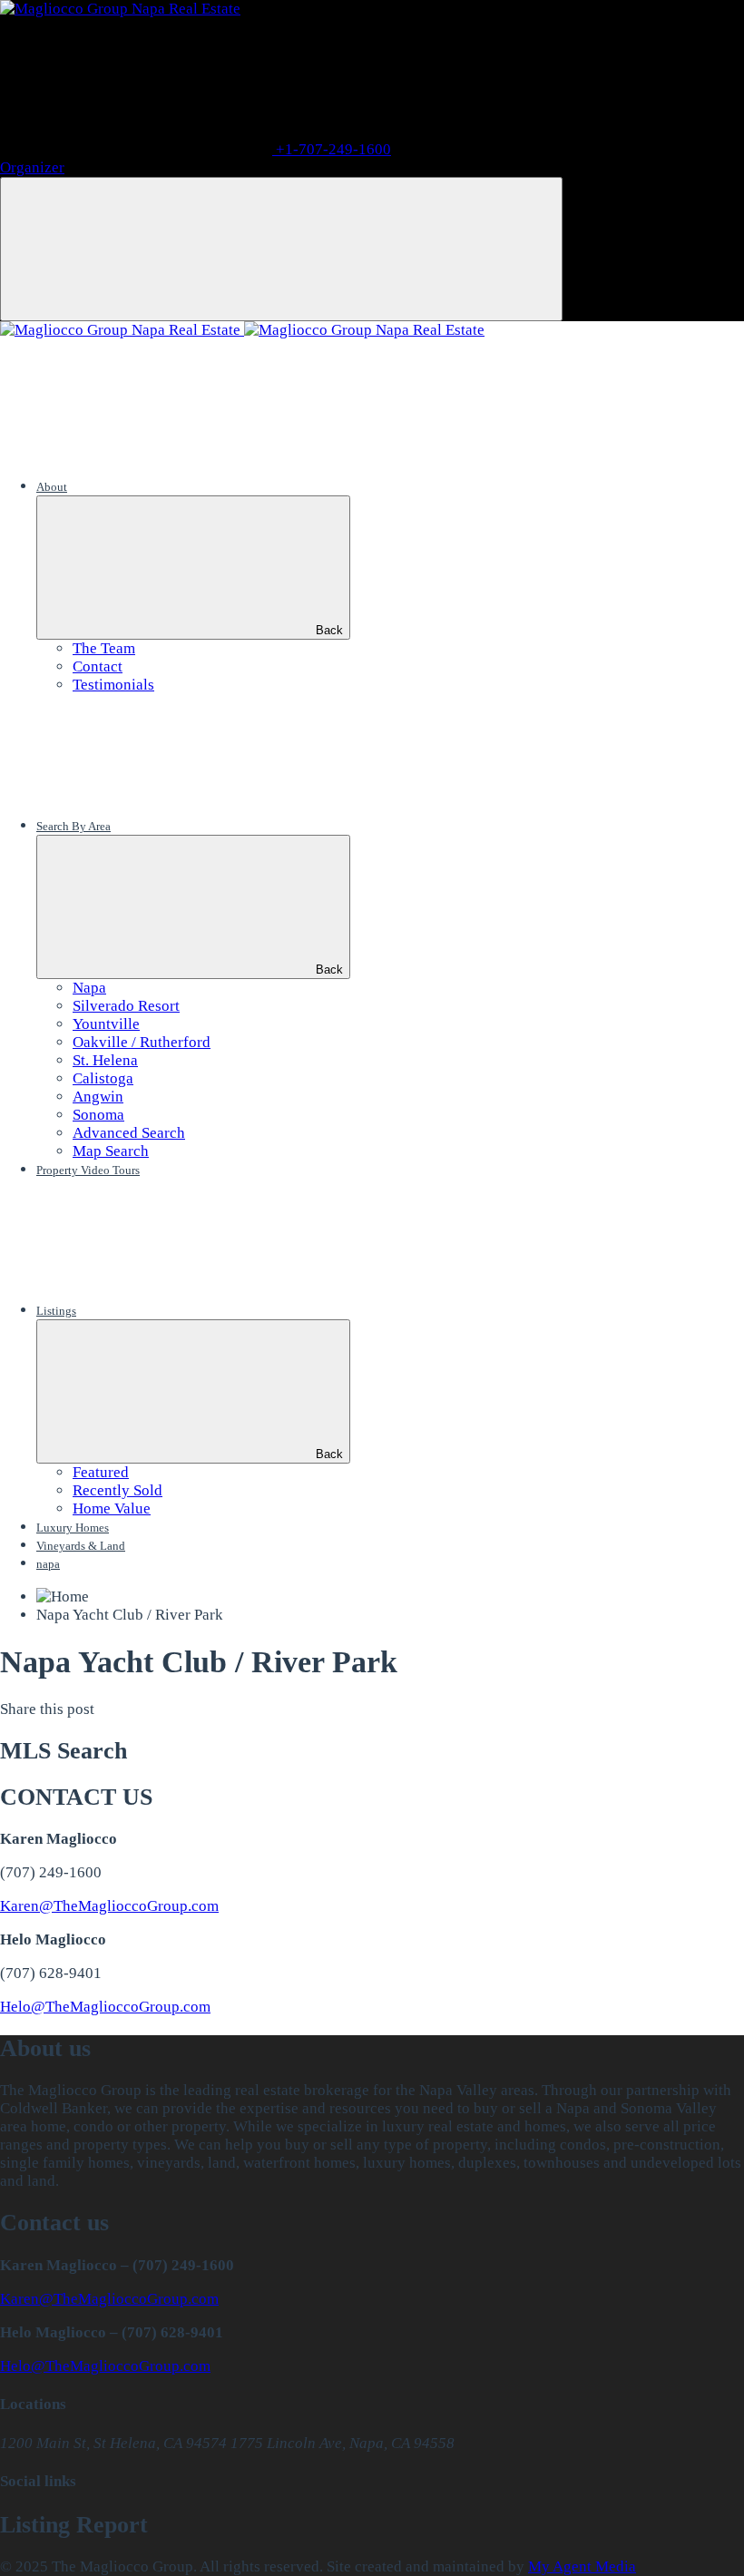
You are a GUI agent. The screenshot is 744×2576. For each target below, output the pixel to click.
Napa (89, 988)
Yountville (106, 1024)
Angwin (98, 1097)
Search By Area (73, 826)
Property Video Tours (88, 1170)
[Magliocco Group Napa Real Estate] (120, 9)
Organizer (32, 167)
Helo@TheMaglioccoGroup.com (105, 2007)
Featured (101, 1472)
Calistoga (103, 1078)
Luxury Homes (73, 1528)
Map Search (111, 1151)
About (52, 487)
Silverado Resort (126, 1006)
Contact (98, 666)
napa (48, 1564)
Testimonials (113, 685)
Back (329, 630)
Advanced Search (129, 1133)
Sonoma (98, 1115)
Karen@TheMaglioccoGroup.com (109, 1906)
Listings (56, 1311)
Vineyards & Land (81, 1546)
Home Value (112, 1508)
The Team (104, 648)
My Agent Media (582, 2566)
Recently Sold (117, 1490)
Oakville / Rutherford (142, 1042)
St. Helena (105, 1060)
